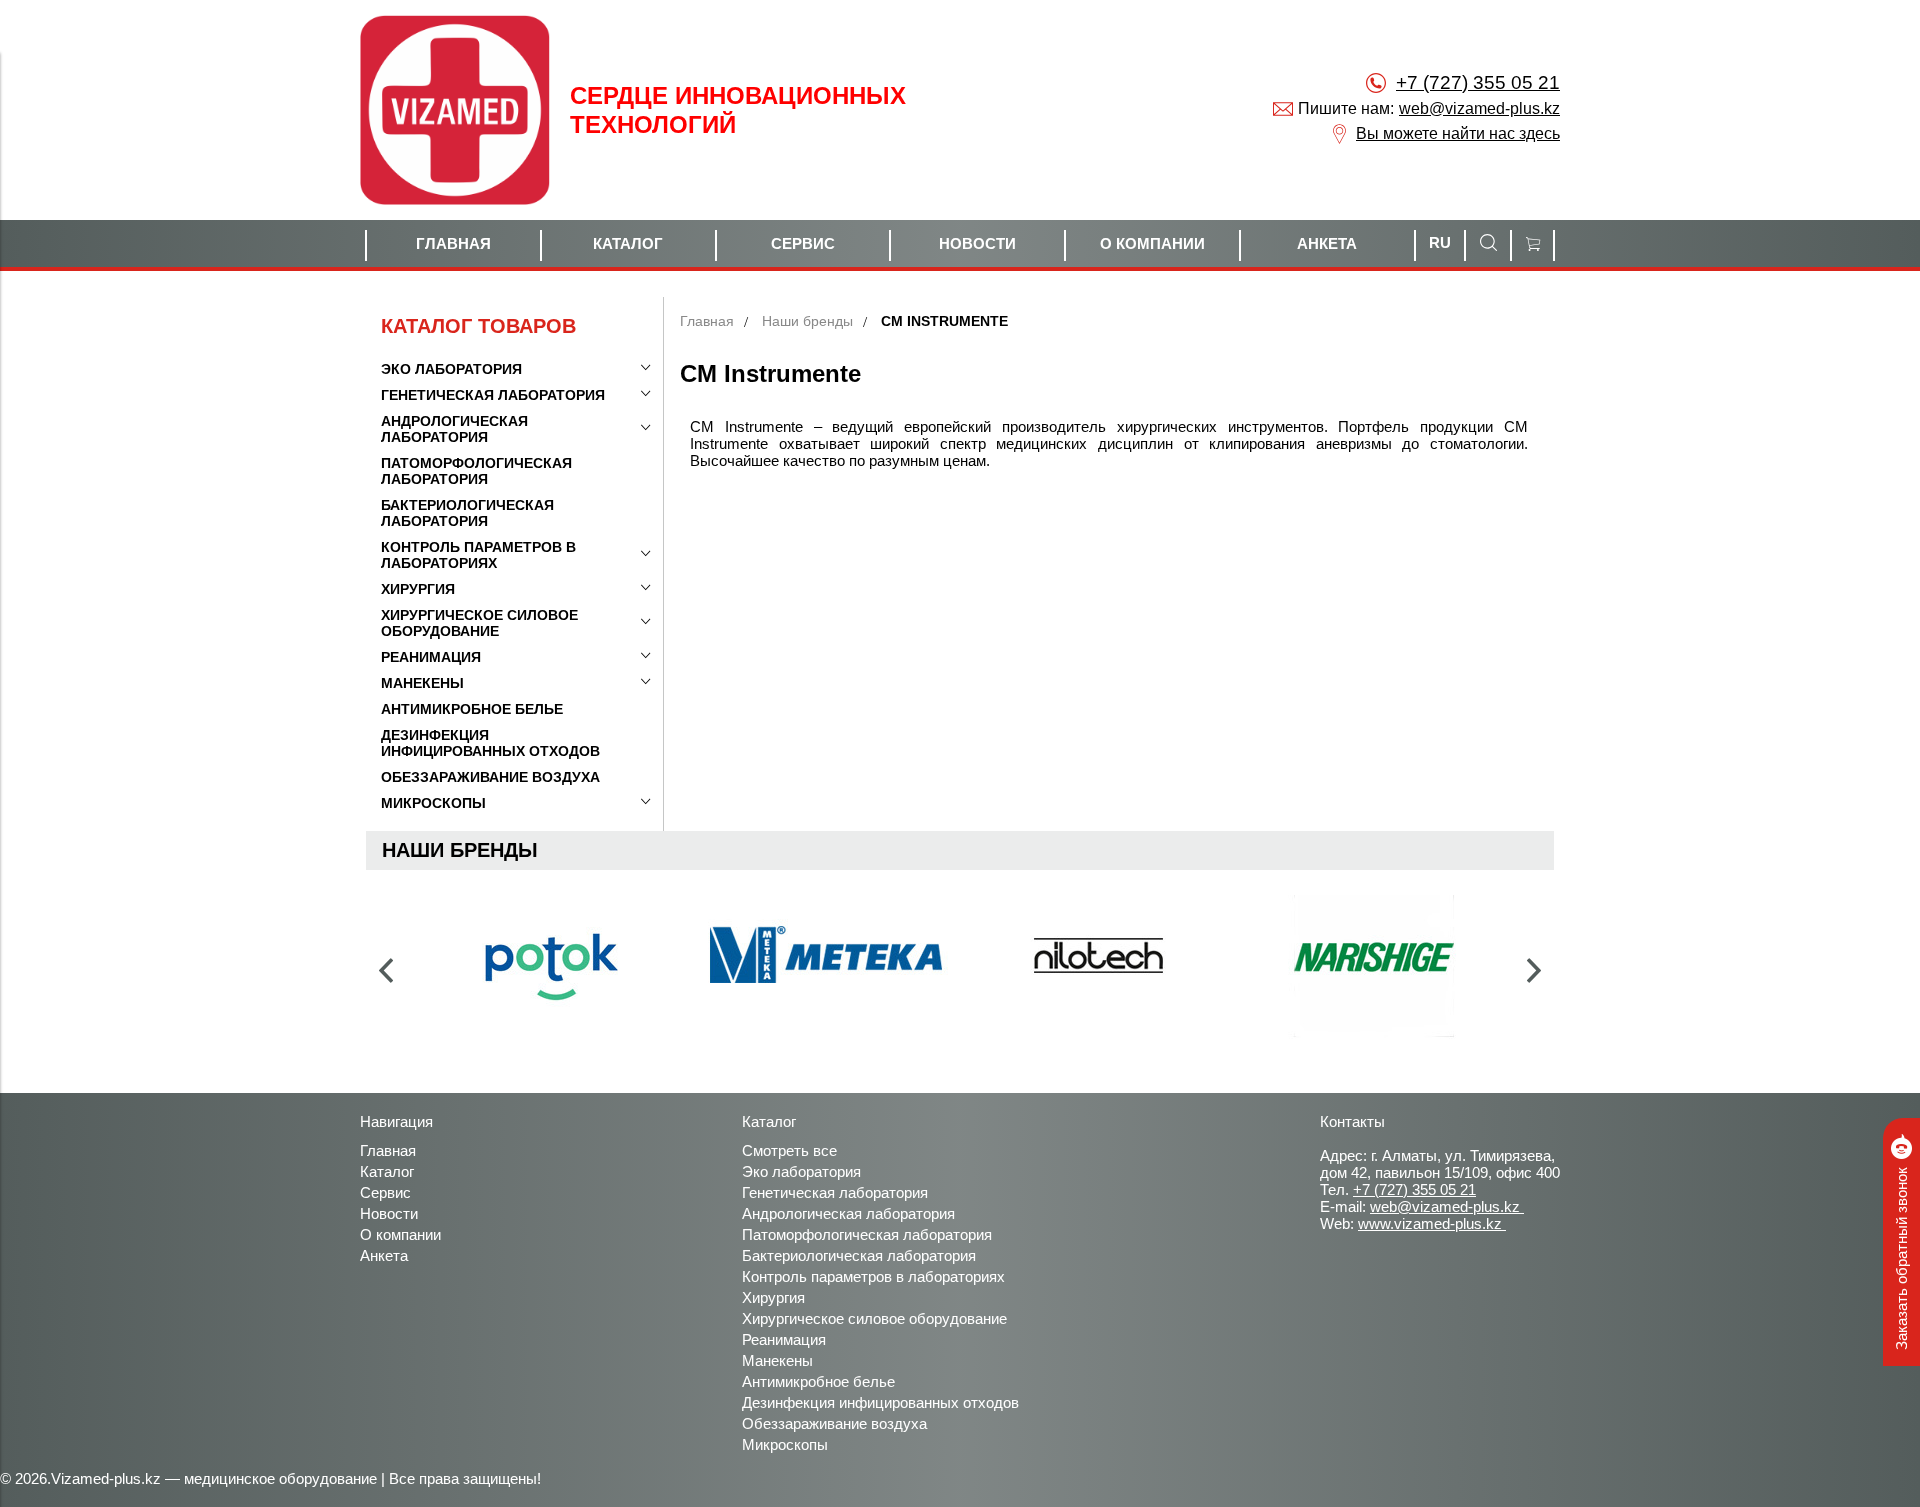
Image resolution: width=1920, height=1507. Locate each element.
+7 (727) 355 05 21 (1478, 82)
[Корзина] (1532, 245)
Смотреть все (789, 1150)
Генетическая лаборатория (835, 1192)
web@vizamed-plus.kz (1479, 108)
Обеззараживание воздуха (834, 1423)
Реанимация (784, 1339)
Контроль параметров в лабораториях (873, 1276)
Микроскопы (785, 1444)
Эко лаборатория (801, 1171)
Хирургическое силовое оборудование (874, 1318)
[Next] (1534, 971)
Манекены (777, 1360)
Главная (707, 321)
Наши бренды (807, 321)
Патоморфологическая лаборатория (867, 1234)
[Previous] (386, 971)
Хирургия (773, 1297)
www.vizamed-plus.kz (1432, 1223)
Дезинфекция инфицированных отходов (880, 1402)
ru (1440, 242)
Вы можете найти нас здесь (1458, 133)
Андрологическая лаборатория (848, 1213)
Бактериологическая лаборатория (859, 1255)
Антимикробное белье (818, 1381)
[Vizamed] (455, 110)
